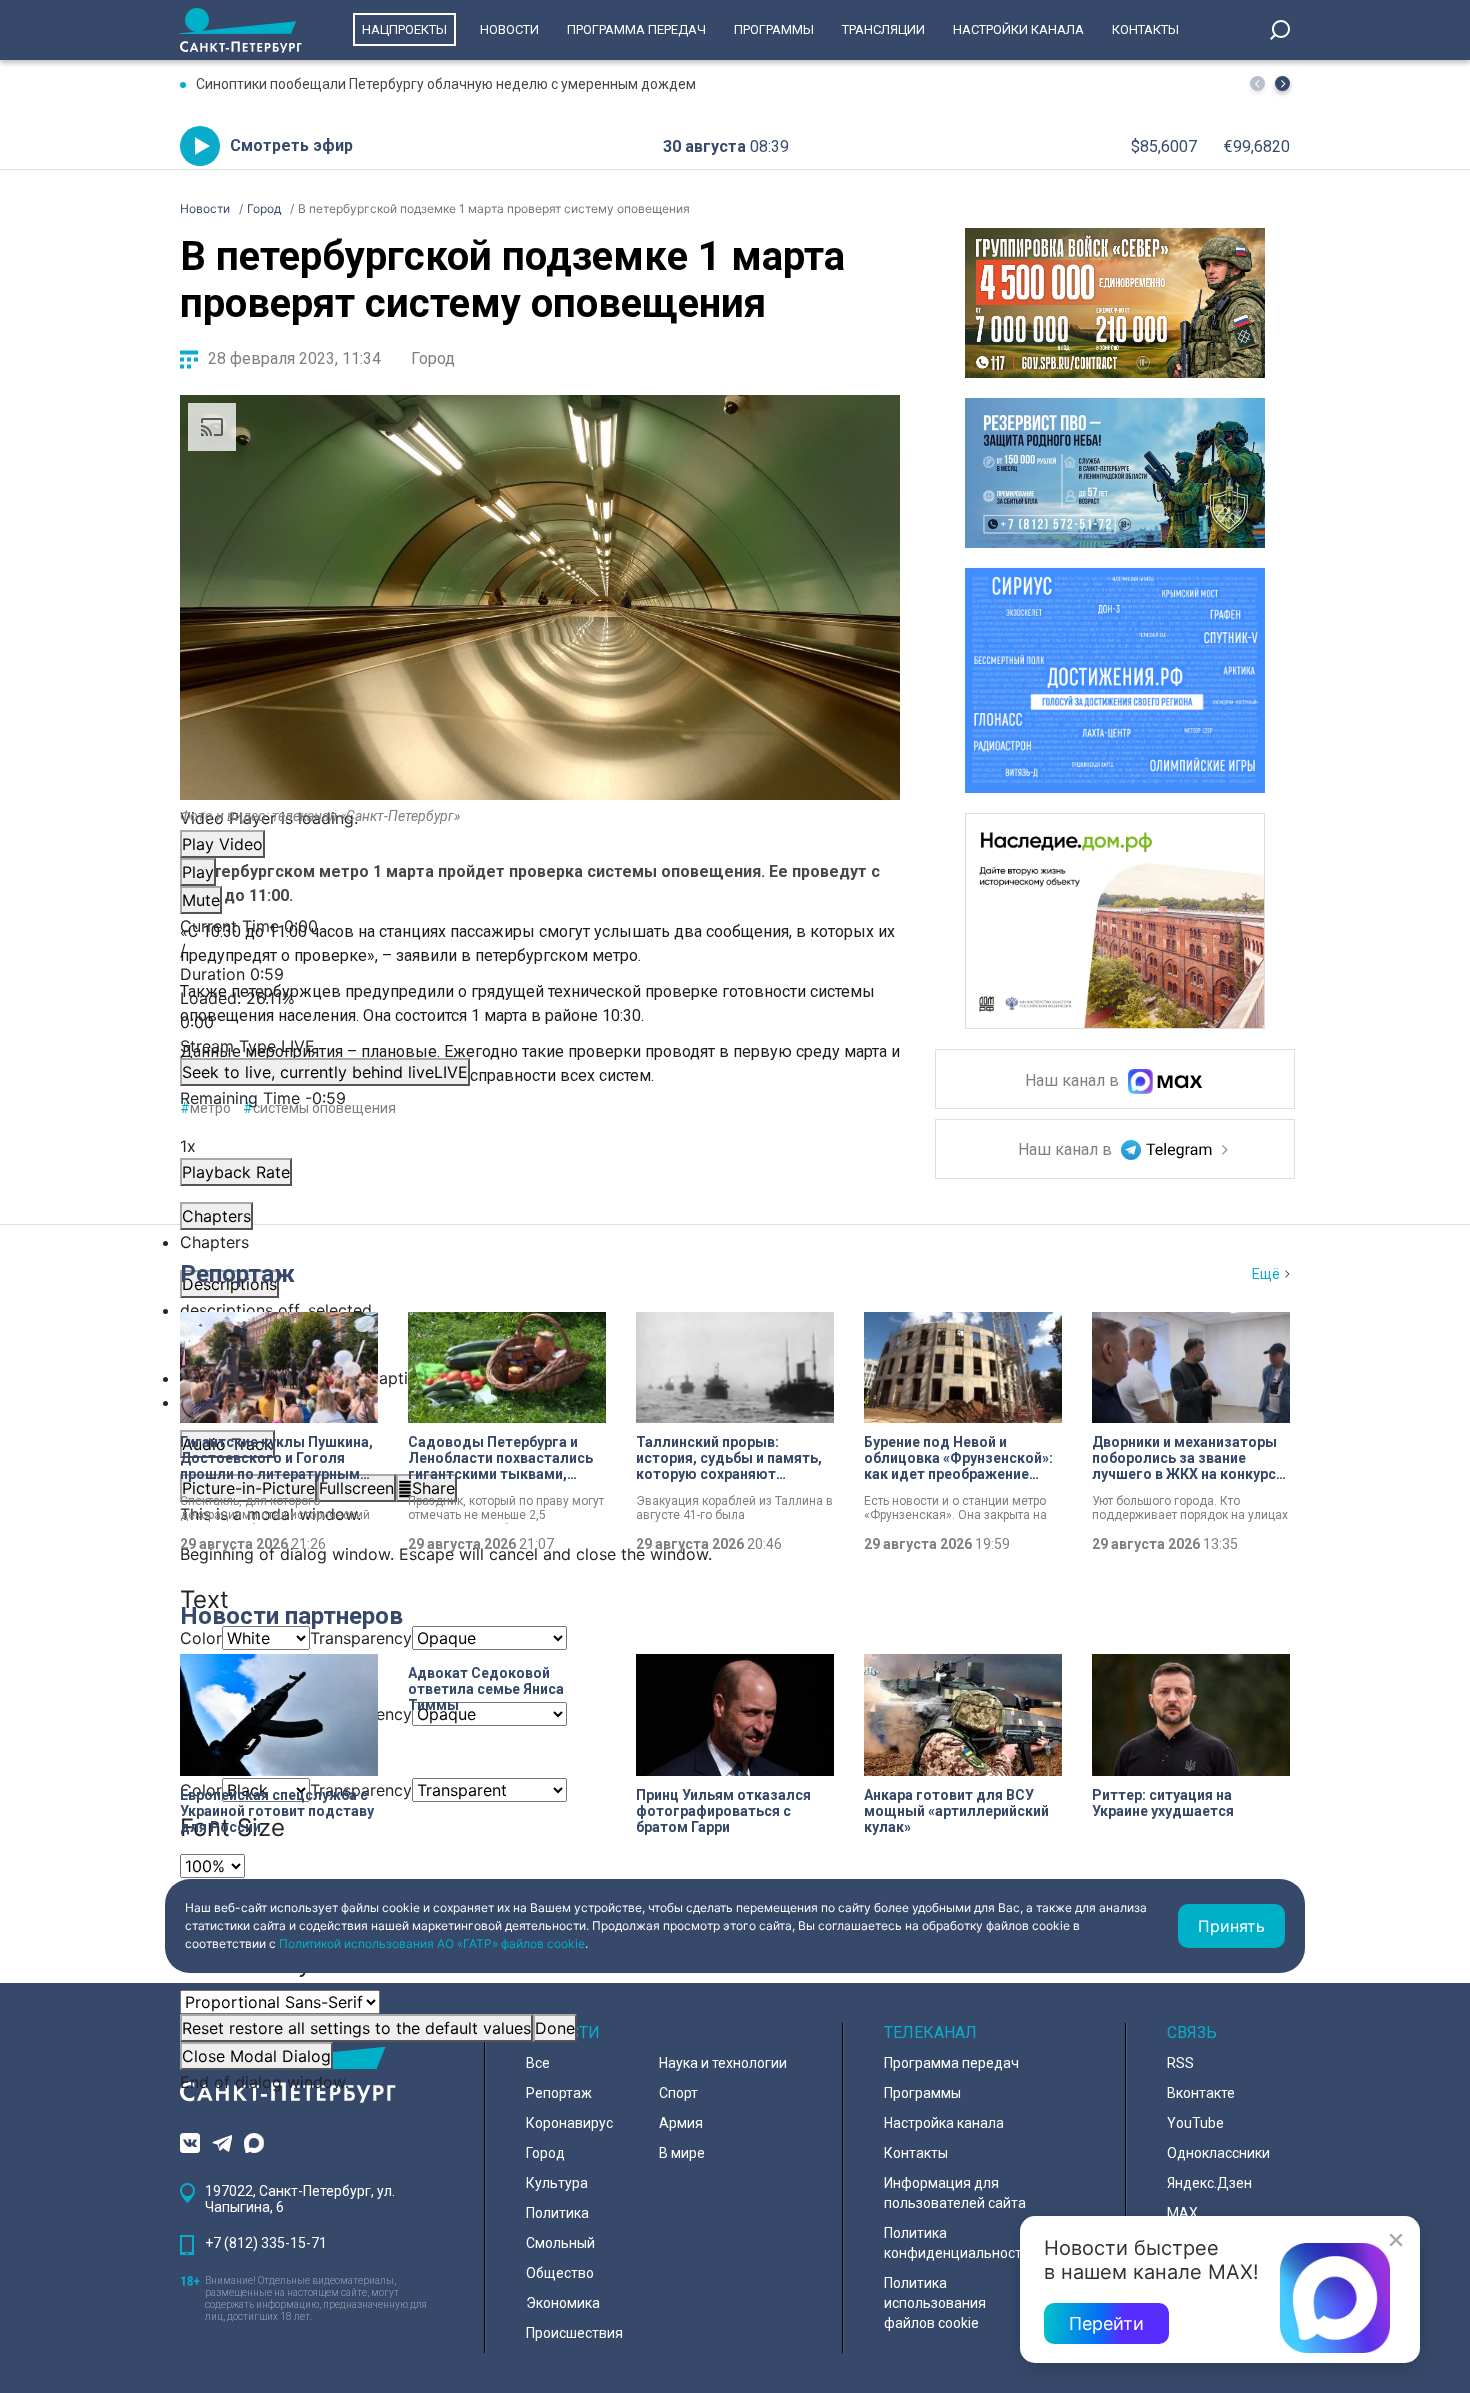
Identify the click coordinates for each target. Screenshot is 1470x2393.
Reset (356, 2028)
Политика (557, 2213)
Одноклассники (1218, 2153)
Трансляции (883, 29)
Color (201, 1638)
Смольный (560, 2243)
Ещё (1266, 1274)
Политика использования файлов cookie (935, 2303)
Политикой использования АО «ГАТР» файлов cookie (432, 1943)
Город (433, 358)
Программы (774, 29)
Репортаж (237, 1274)
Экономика (563, 2303)
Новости (509, 29)
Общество (560, 2273)
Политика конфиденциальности (957, 2243)
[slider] (540, 1010)
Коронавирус (569, 2123)
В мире (682, 2153)
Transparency (361, 1638)
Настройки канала (1018, 29)
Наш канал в (1074, 1081)
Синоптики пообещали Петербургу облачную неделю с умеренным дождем (446, 84)
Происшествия (574, 2333)
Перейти (1106, 2323)
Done (555, 2028)
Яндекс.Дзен (1209, 2183)
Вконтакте (1201, 2093)
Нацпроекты (404, 29)
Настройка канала (944, 2123)
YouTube (1195, 2123)
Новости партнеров (291, 1616)
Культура (557, 2183)
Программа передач (636, 29)
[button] (1282, 83)
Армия (681, 2123)
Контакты (1145, 29)
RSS (1180, 2063)
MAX (1182, 2213)
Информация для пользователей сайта (955, 2193)
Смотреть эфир (291, 145)
